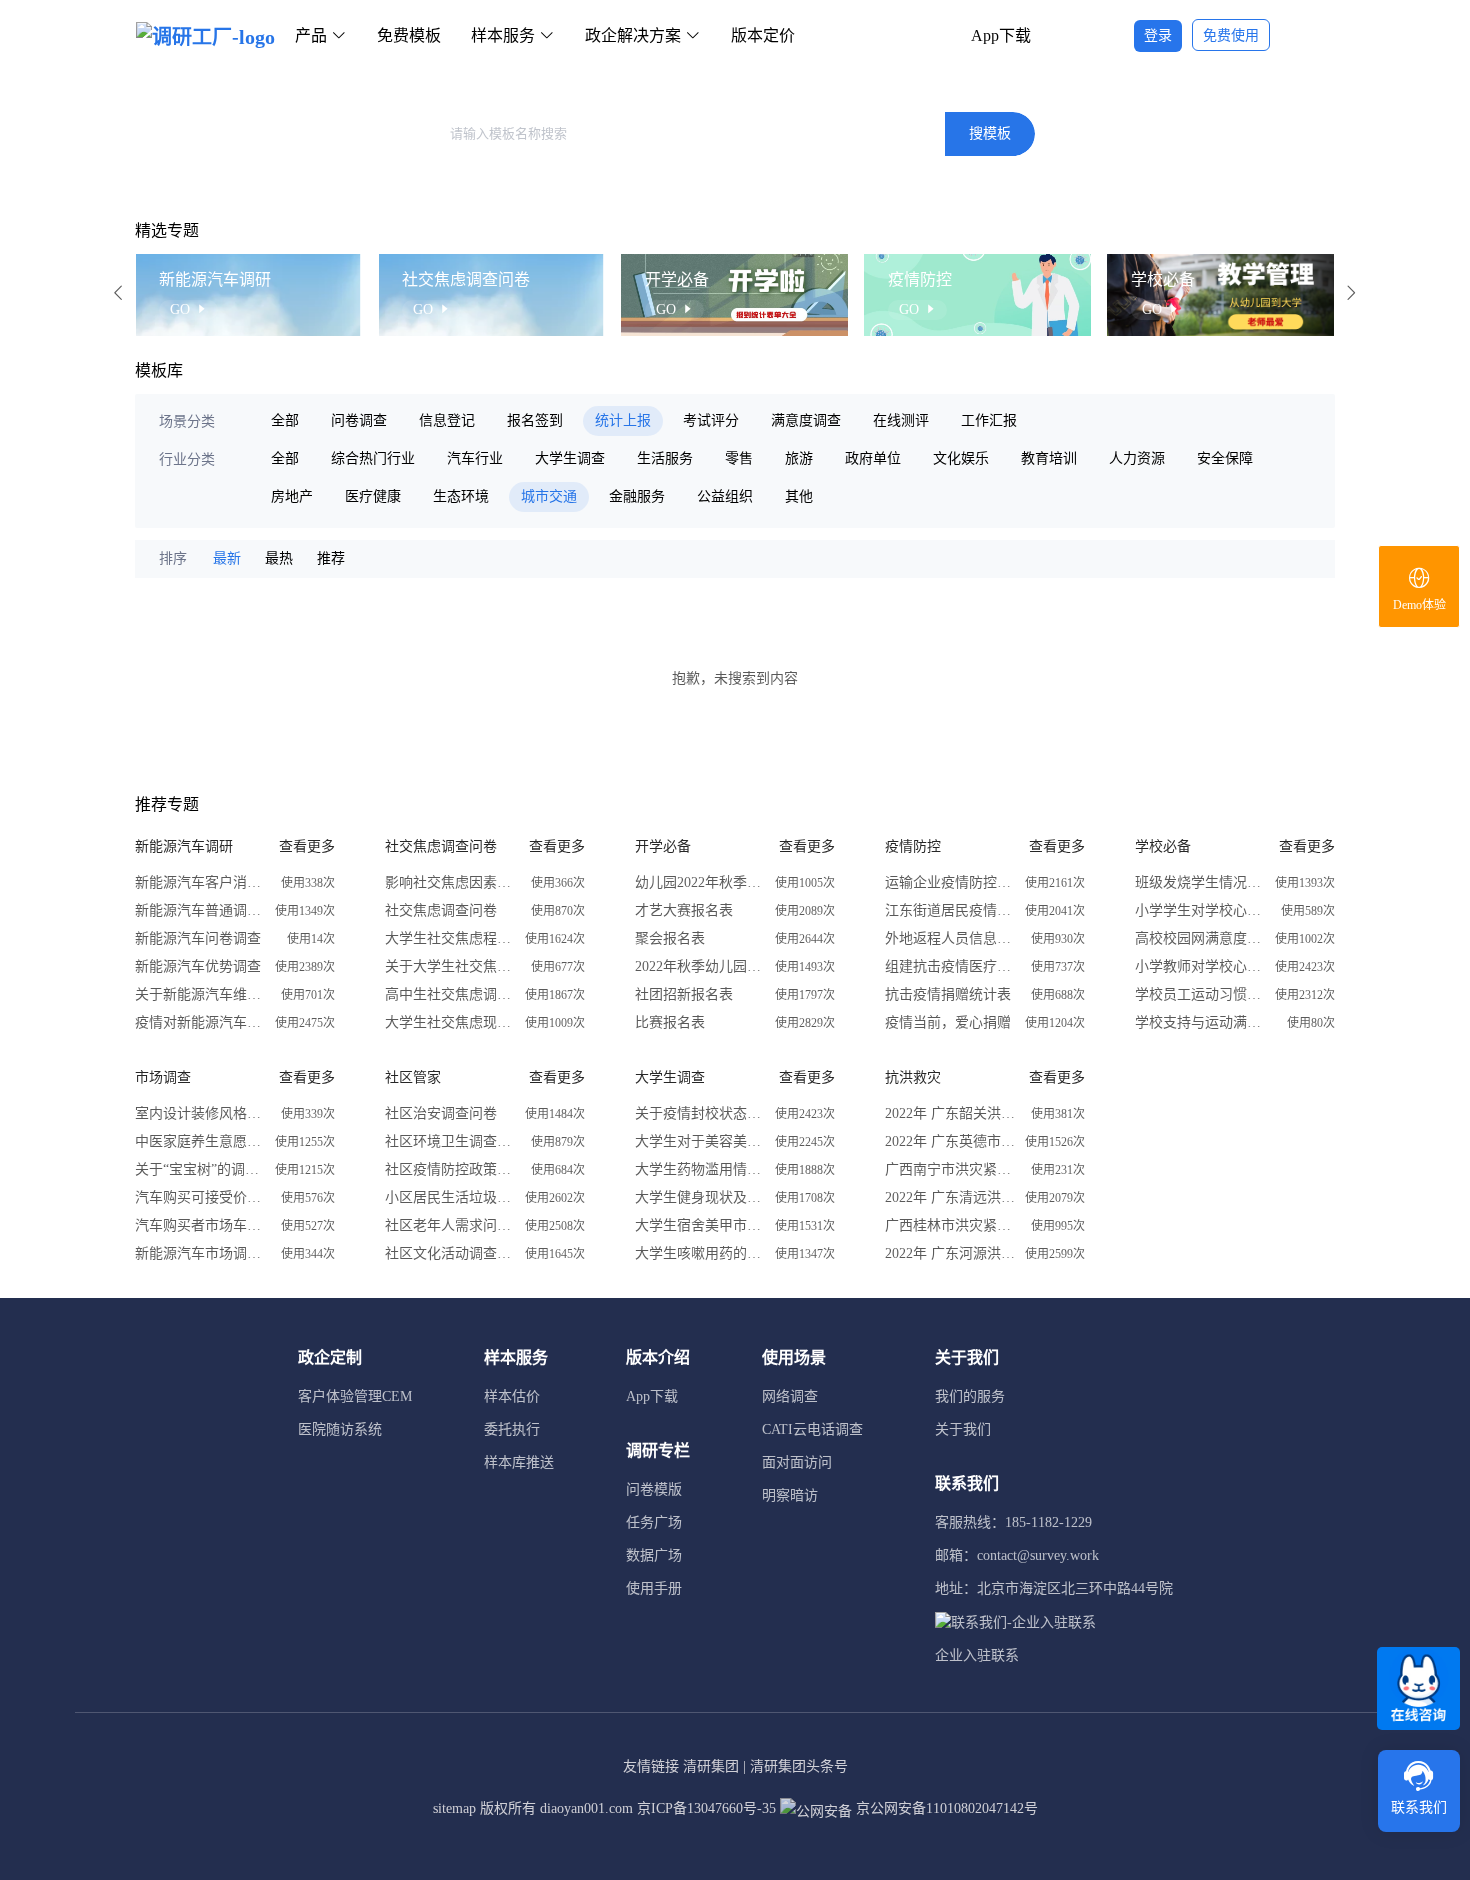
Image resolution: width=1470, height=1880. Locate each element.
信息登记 (447, 420)
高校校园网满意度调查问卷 (1200, 938)
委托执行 (512, 1429)
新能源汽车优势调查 (198, 966)
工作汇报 (989, 420)
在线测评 (901, 420)
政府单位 (873, 458)
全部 (285, 420)
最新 (227, 558)
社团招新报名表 (684, 994)
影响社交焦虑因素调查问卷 (450, 882)
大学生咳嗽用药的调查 (700, 1253)
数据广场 (654, 1555)
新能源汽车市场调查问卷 (200, 1253)
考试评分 (711, 420)
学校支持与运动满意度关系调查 (1200, 1022)
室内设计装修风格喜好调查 (200, 1113)
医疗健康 (373, 496)
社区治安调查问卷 (441, 1113)
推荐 (331, 558)
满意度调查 (806, 420)
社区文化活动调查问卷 (450, 1253)
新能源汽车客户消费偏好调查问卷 (200, 882)
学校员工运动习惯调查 (1200, 994)
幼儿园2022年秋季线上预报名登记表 (700, 882)
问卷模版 (654, 1489)
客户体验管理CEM (355, 1396)
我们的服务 (970, 1396)
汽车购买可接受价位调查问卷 (200, 1197)
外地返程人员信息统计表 (950, 938)
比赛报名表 (670, 1022)
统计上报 (623, 420)
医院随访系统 (340, 1429)
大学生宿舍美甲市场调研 (700, 1225)
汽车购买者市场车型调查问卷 (200, 1225)
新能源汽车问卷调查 (198, 938)
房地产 (292, 496)
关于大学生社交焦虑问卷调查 (450, 966)
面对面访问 (797, 1462)
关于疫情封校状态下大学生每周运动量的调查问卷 (700, 1113)
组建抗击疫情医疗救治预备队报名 (950, 966)
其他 (799, 496)
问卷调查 (359, 420)
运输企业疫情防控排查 (950, 882)
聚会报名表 (670, 938)
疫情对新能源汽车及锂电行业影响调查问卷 (200, 1022)
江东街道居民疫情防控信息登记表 (950, 910)
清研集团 (711, 1766)
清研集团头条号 (799, 1766)
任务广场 (654, 1522)
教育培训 (1049, 458)
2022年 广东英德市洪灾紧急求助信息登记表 (950, 1141)
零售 (739, 458)
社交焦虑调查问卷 (441, 910)
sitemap (454, 1808)
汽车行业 (475, 458)
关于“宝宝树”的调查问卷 (200, 1169)
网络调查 (790, 1396)
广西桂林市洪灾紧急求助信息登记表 (950, 1225)
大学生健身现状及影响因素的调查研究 (700, 1197)
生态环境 (461, 496)
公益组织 (725, 496)
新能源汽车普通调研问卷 (200, 910)
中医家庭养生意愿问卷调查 (200, 1141)
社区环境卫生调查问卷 (450, 1141)
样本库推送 (519, 1462)
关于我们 (963, 1429)
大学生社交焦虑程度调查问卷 (450, 938)
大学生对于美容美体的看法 (700, 1141)
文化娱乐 (961, 458)
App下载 (1001, 35)
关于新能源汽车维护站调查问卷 (200, 994)
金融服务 (637, 496)
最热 (279, 558)
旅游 (799, 458)
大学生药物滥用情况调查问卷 (700, 1169)
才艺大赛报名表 (684, 910)
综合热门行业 (373, 458)
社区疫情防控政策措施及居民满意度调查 (450, 1169)
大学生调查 (570, 458)
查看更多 (307, 846)
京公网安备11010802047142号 (945, 1808)
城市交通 (549, 496)
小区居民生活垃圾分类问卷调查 (450, 1197)
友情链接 (651, 1766)
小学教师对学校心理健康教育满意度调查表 (1200, 966)
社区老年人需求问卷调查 (450, 1225)
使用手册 (654, 1588)
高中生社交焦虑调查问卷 (450, 994)
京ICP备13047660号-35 (706, 1808)
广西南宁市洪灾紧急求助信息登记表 (950, 1169)
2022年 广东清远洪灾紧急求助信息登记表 (950, 1197)
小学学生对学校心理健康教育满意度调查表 (1200, 910)
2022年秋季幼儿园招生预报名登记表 (700, 966)
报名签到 (535, 420)
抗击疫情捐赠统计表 (948, 994)
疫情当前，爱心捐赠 (948, 1022)
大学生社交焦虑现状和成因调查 (450, 1022)
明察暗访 (790, 1495)
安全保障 (1225, 458)
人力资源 (1137, 458)
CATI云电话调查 (812, 1429)
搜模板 (990, 133)
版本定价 (763, 35)
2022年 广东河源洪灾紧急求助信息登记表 (950, 1253)
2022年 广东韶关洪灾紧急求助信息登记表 (950, 1113)
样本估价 (512, 1396)
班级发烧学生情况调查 (1200, 882)
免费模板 (409, 35)
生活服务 (665, 458)
